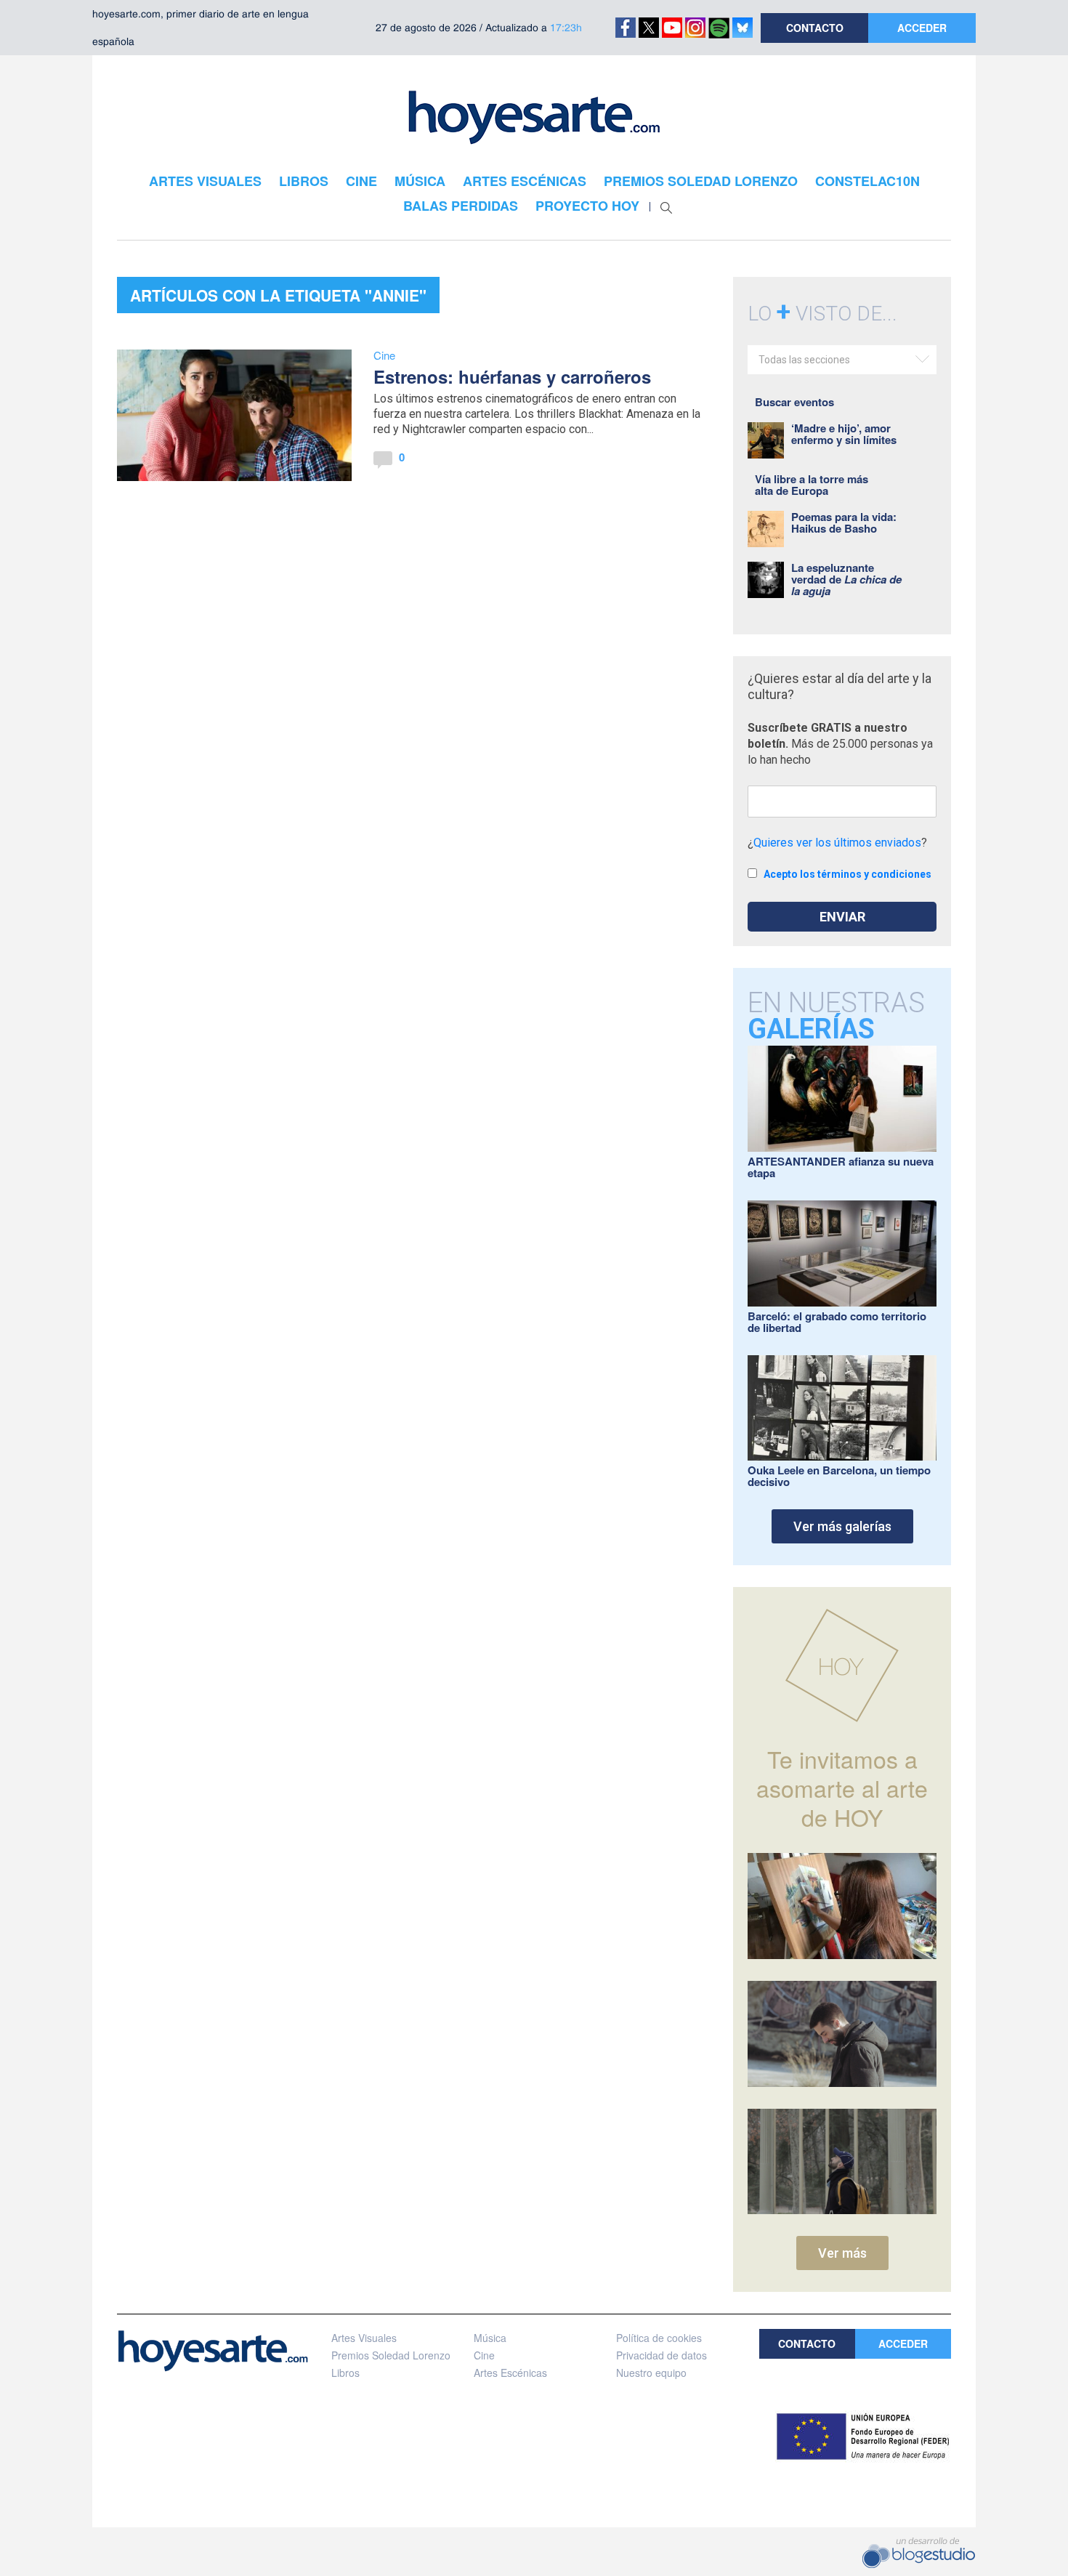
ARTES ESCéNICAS (525, 181)
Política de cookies (659, 2338)
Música (490, 2338)
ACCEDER (922, 28)
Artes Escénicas (510, 2373)
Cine (384, 355)
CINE (361, 181)
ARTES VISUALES (205, 181)
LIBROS (304, 181)
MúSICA (420, 181)
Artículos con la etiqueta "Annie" (278, 295)
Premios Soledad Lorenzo (391, 2355)
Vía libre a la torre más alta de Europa (812, 485)
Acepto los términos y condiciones (847, 874)
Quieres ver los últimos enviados (837, 843)
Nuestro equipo (651, 2373)
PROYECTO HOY (587, 206)
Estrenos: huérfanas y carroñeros (512, 376)
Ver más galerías (842, 1526)
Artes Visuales (364, 2338)
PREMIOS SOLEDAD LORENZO (701, 181)
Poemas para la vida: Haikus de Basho (844, 522)
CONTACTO (815, 28)
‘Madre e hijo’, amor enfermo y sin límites (844, 434)
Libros (345, 2373)
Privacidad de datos (662, 2355)
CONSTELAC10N (867, 181)
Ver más (842, 2253)
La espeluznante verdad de (846, 579)
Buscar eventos (794, 402)
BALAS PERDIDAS (461, 206)
